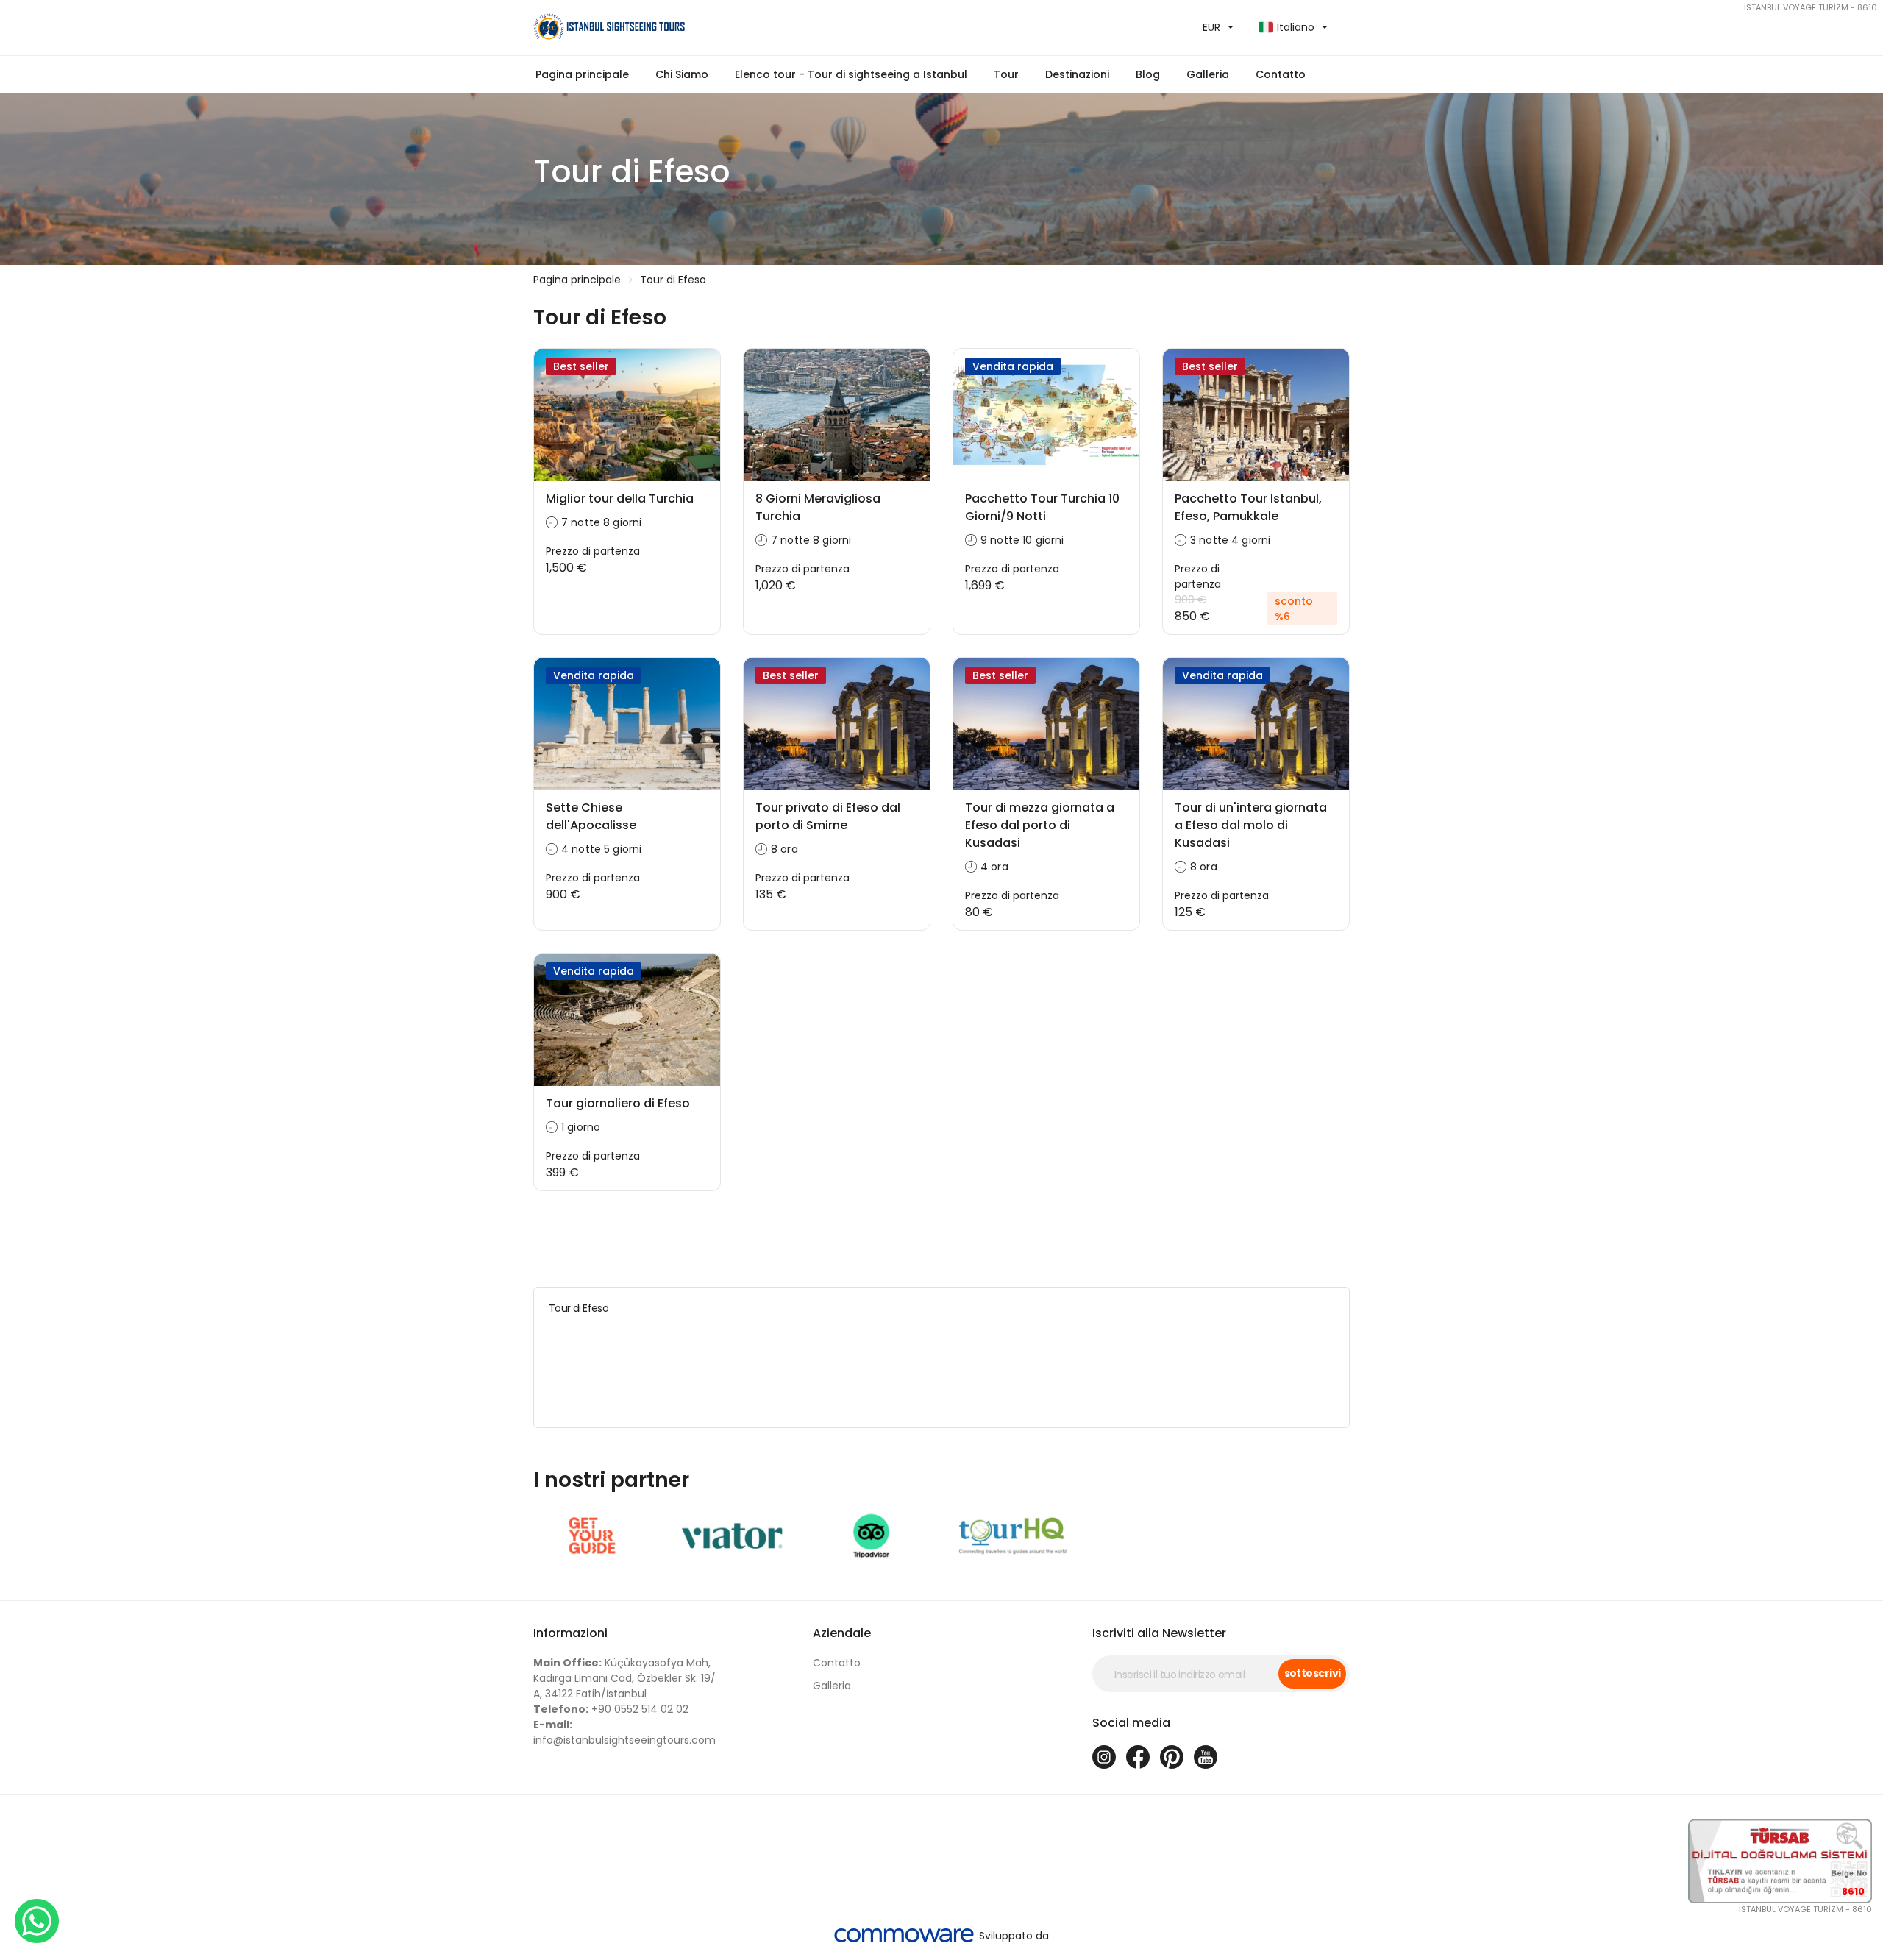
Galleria (832, 1686)
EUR (1211, 27)
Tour (1006, 74)
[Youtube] (1206, 1757)
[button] (851, 75)
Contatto (1281, 74)
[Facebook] (1138, 1757)
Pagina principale (582, 74)
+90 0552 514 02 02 (611, 1709)
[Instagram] (1104, 1757)
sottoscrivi (1313, 1673)
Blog (1148, 74)
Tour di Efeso (673, 280)
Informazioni (570, 1633)
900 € (1190, 600)
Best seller (581, 366)
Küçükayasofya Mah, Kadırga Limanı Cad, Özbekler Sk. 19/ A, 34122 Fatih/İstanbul (624, 1678)
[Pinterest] (1172, 1757)
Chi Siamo (682, 74)
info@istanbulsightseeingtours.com (624, 1732)
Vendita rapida (1013, 366)
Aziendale (842, 1633)
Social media (1131, 1723)
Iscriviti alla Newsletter (1159, 1633)
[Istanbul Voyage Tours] (732, 28)
